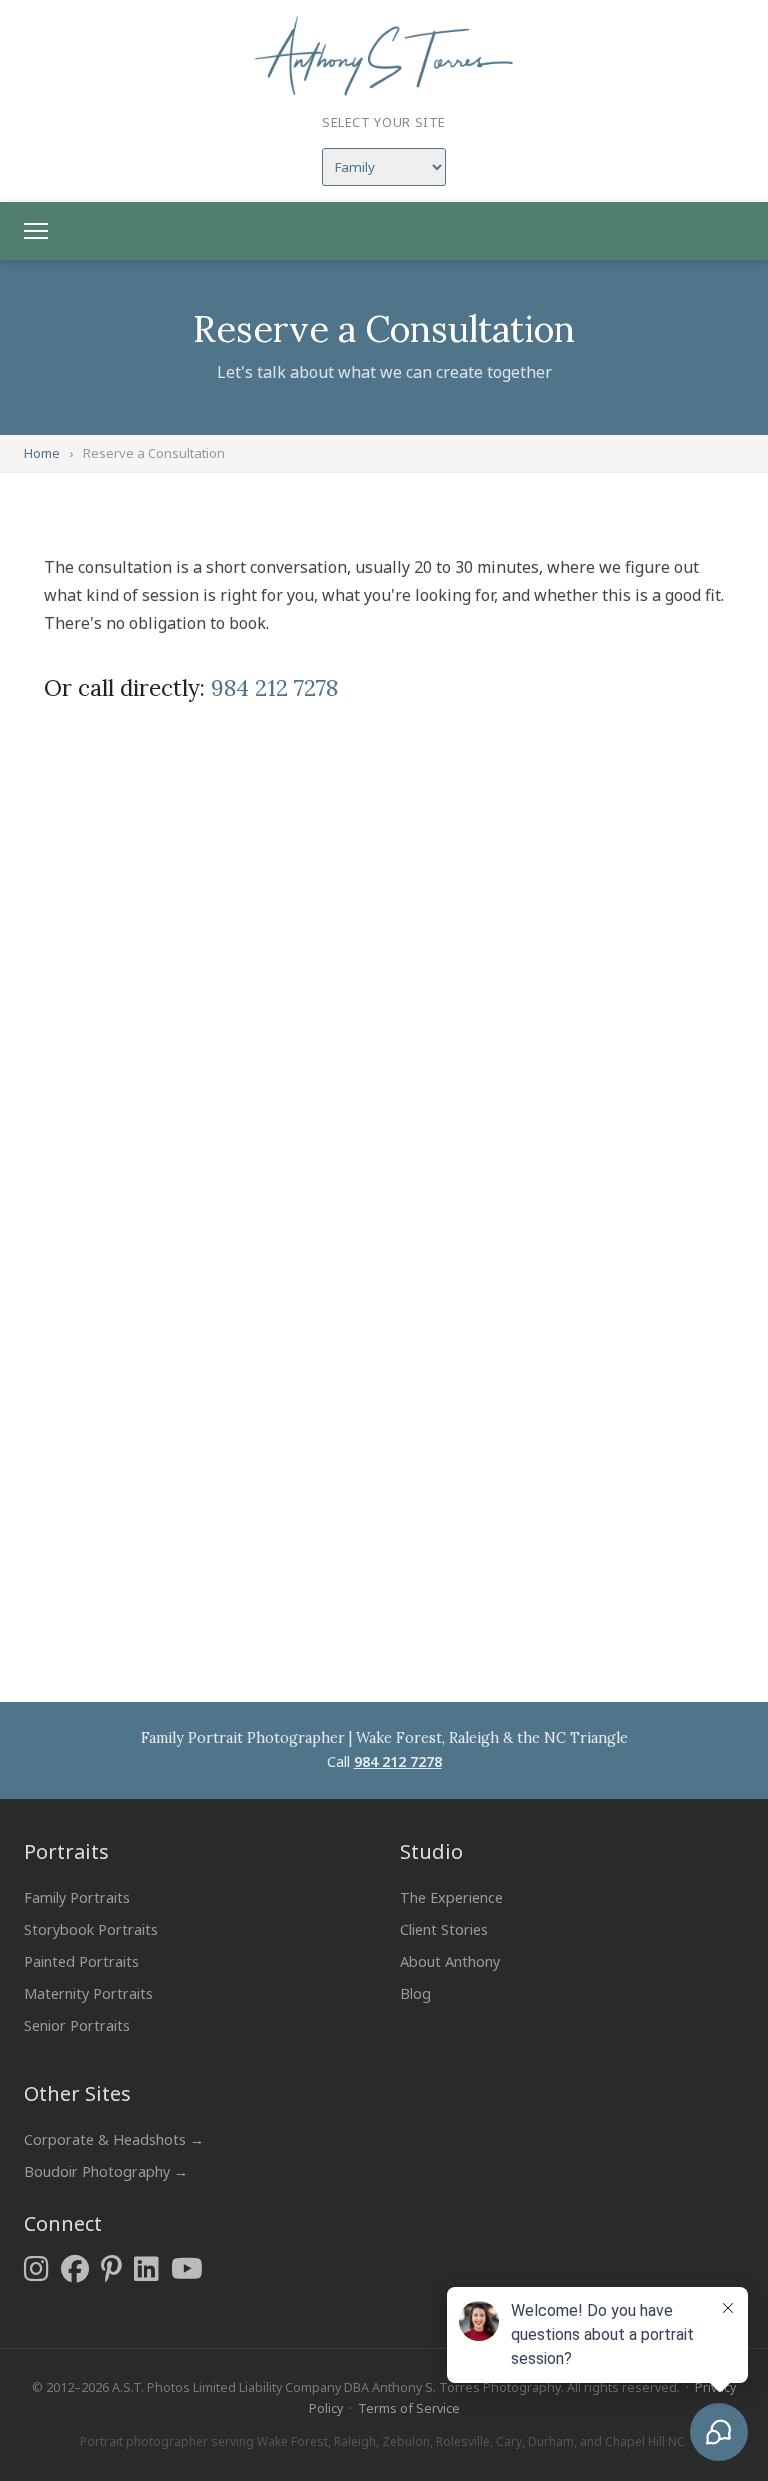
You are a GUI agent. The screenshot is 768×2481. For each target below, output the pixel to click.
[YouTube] (187, 2268)
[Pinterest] (111, 2268)
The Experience (451, 1897)
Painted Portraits (81, 1961)
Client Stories (444, 1929)
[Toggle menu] (36, 231)
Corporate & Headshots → (114, 2139)
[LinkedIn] (146, 2268)
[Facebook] (75, 2268)
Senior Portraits (77, 2025)
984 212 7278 (274, 687)
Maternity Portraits (88, 1993)
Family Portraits (77, 1897)
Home (42, 453)
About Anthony (450, 1961)
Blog (415, 1993)
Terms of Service (409, 2408)
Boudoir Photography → (106, 2171)
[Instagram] (36, 2268)
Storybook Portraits (91, 1929)
